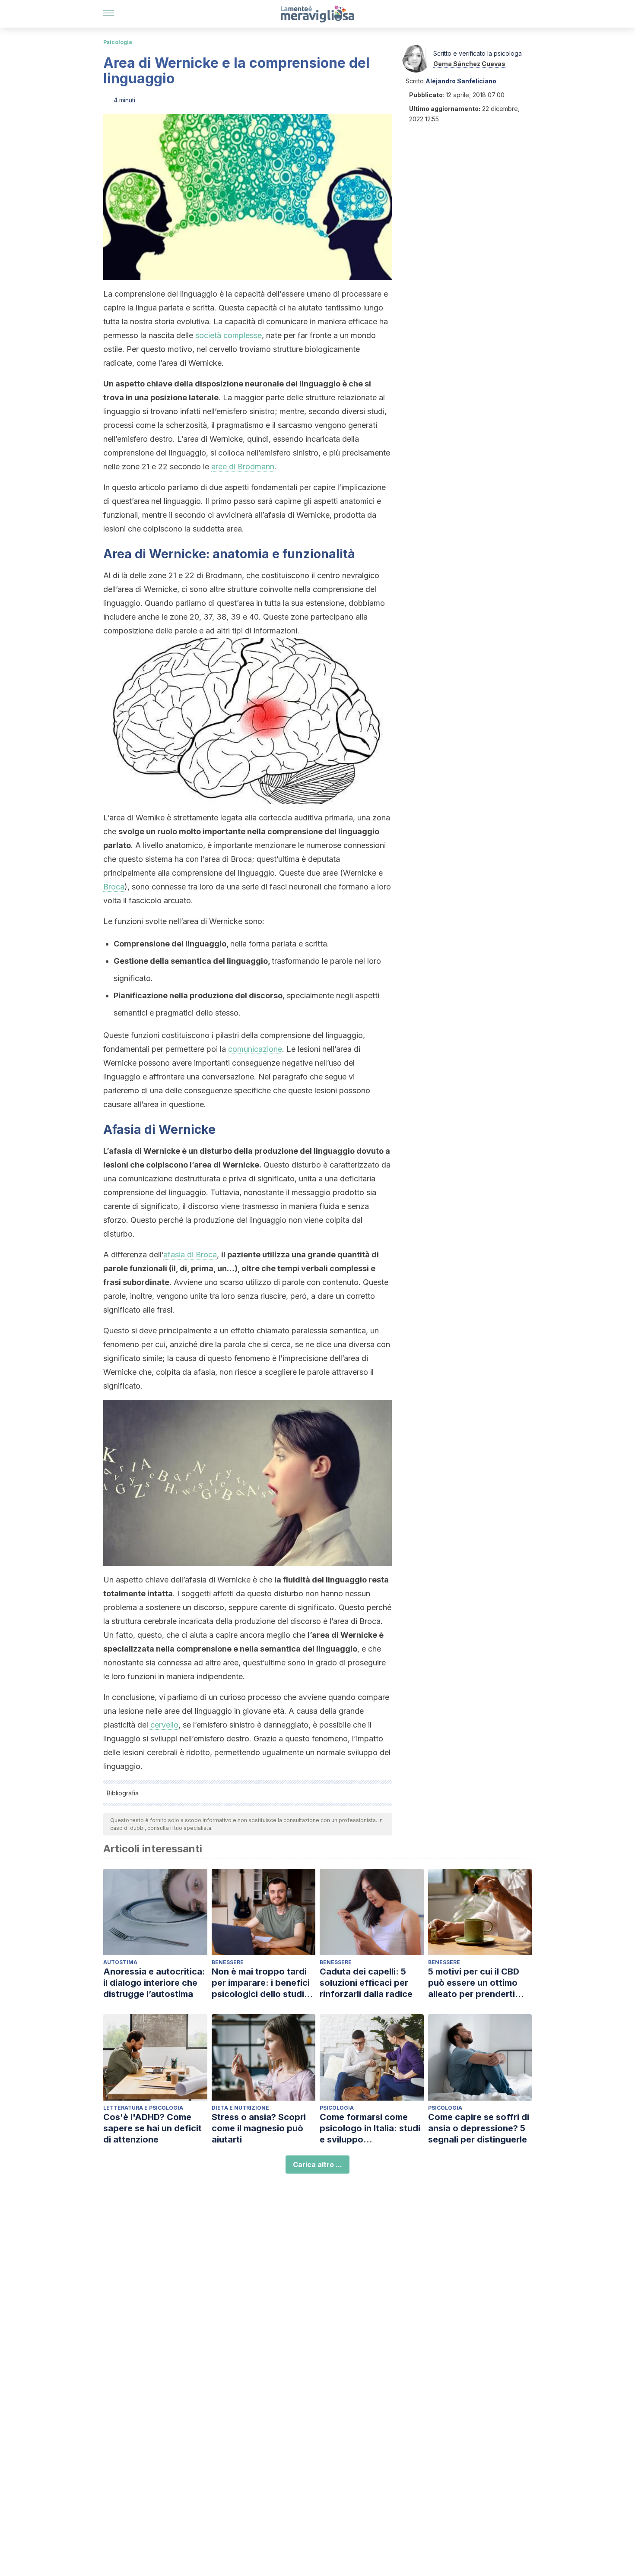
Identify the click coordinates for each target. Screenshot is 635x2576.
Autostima (120, 1962)
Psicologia (118, 42)
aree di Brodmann (243, 467)
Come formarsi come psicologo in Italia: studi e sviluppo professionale (370, 2128)
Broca (114, 887)
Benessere (228, 1962)
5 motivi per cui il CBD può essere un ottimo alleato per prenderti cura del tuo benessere (477, 1983)
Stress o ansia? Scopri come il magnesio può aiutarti (259, 2128)
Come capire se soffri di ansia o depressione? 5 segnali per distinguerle (479, 2128)
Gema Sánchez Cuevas (469, 64)
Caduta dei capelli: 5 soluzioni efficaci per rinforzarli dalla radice (366, 1983)
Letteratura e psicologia (143, 2108)
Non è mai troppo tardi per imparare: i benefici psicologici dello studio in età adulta (261, 1983)
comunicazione (255, 1049)
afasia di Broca (190, 1255)
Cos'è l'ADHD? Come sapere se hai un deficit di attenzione (152, 2128)
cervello (164, 1725)
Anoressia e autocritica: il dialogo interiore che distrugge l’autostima (154, 1983)
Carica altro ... (317, 2165)
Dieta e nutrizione (240, 2108)
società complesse (229, 335)
